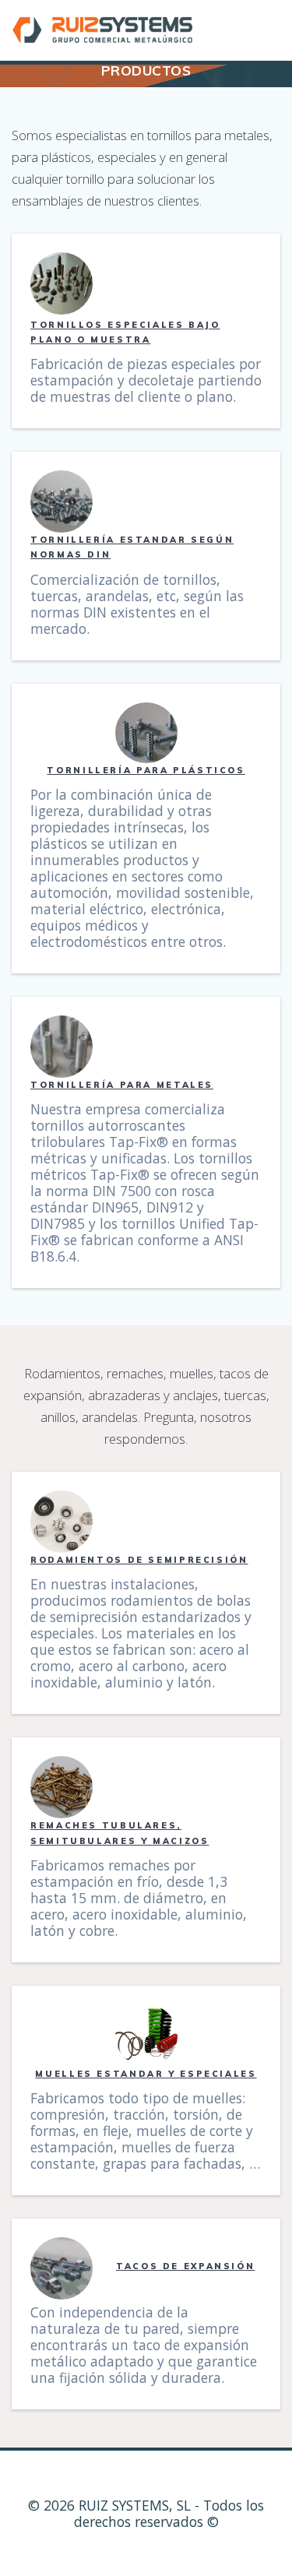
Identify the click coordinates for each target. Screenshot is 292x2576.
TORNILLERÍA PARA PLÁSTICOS (146, 770)
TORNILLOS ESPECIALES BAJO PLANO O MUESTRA (125, 332)
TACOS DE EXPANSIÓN (185, 2266)
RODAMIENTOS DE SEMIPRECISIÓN (139, 1560)
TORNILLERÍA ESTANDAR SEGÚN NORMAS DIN (132, 547)
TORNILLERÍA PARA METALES (122, 1085)
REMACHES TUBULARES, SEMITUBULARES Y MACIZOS (120, 1833)
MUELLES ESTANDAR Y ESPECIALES (146, 2074)
